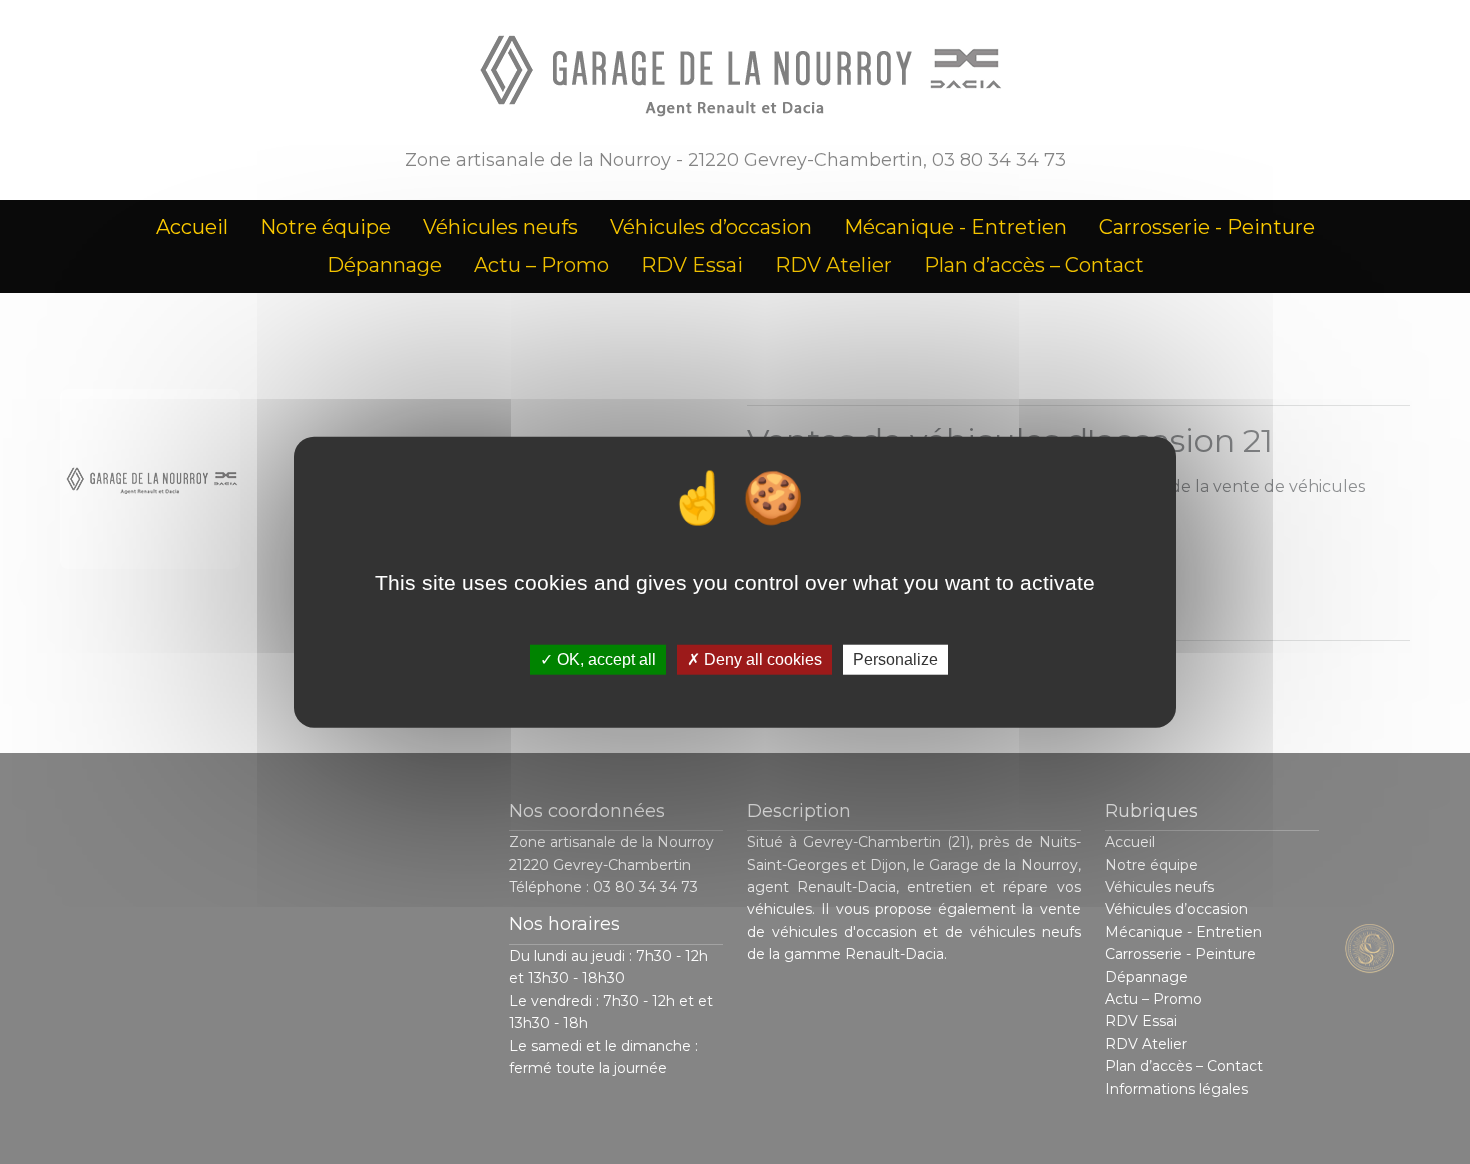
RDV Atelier (833, 265)
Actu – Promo (541, 265)
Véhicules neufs (500, 227)
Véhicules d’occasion (711, 227)
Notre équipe (325, 227)
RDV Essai (692, 265)
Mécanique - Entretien (955, 227)
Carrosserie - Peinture (1207, 227)
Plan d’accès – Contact (1034, 265)
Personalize (895, 659)
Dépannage (384, 265)
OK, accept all (604, 659)
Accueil (192, 227)
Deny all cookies (761, 659)
